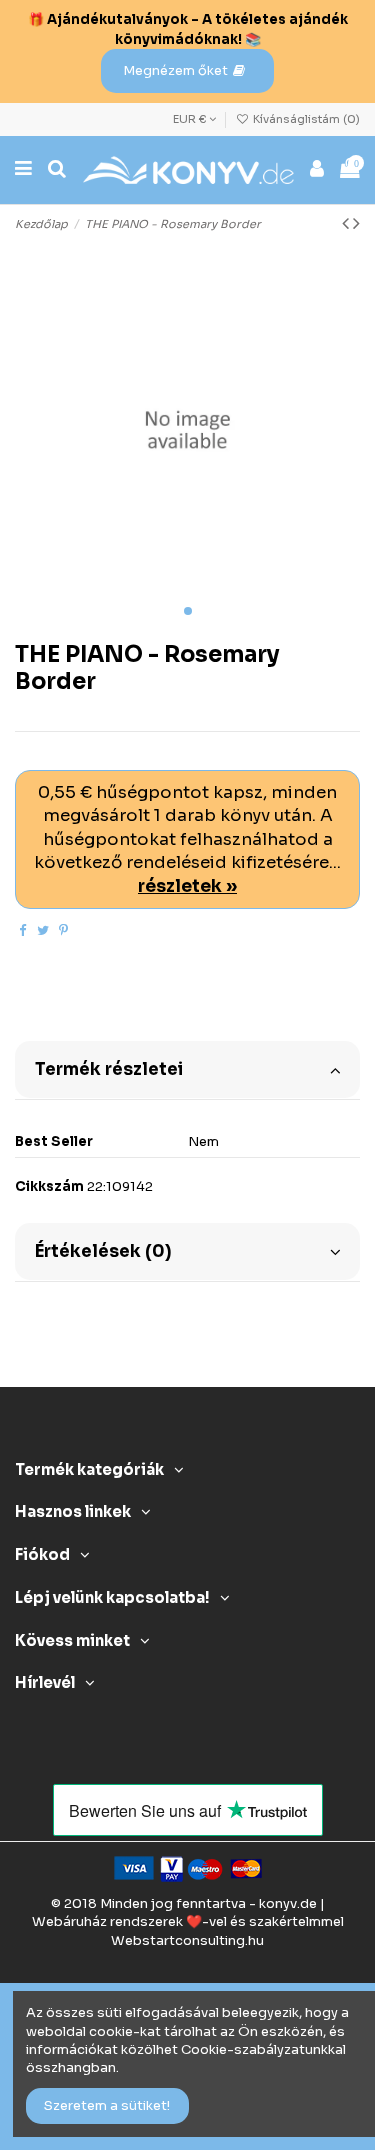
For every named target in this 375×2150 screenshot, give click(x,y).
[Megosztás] (22, 930)
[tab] (187, 1068)
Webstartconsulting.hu (187, 1940)
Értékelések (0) (103, 1251)
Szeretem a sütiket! (107, 2105)
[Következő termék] (356, 223)
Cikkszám (49, 1186)
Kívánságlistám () (305, 119)
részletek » (187, 886)
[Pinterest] (63, 930)
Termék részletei (109, 1069)
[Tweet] (43, 930)
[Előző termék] (347, 223)
